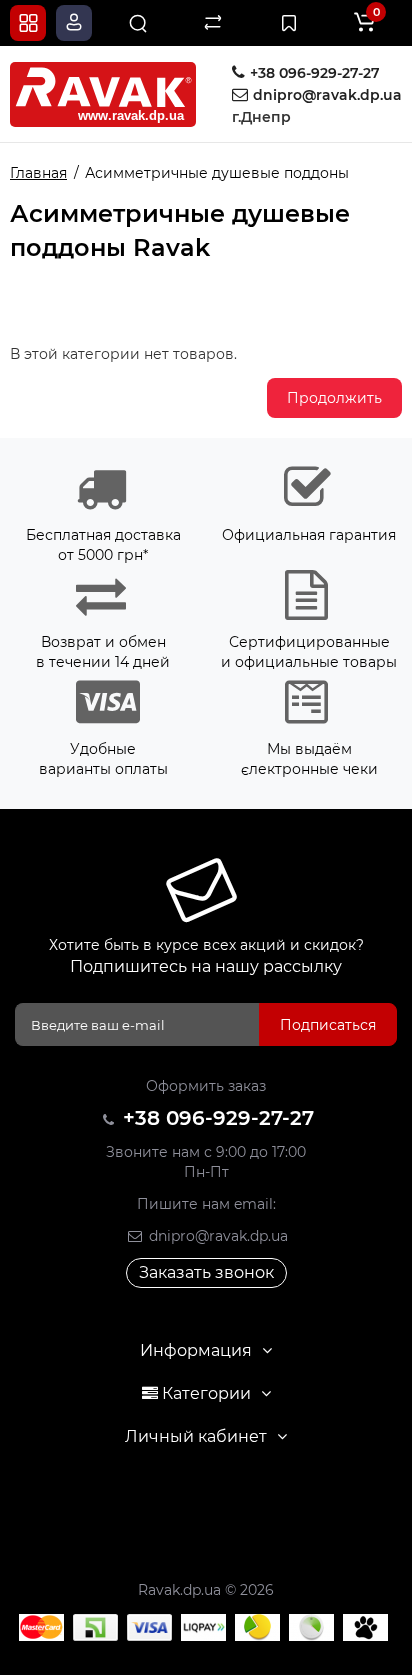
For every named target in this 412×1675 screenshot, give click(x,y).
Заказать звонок (206, 1272)
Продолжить (334, 398)
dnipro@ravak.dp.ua (216, 1236)
